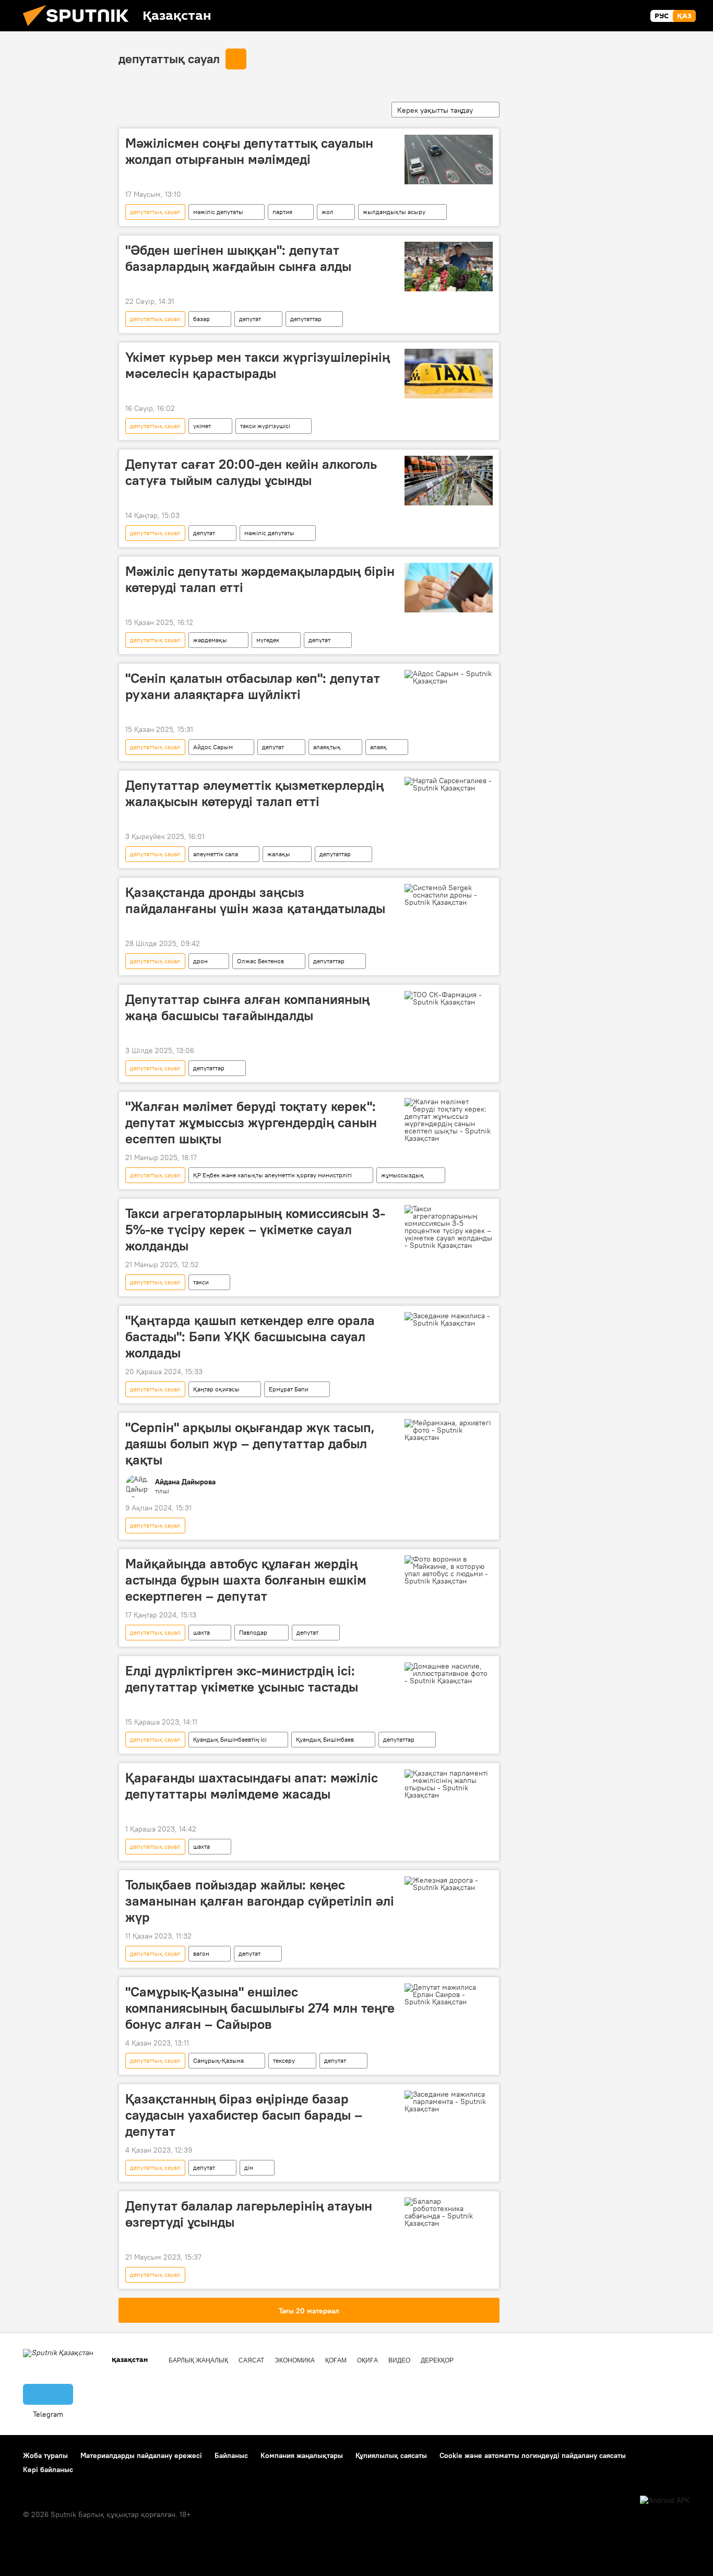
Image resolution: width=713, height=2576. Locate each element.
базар (201, 319)
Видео (399, 2360)
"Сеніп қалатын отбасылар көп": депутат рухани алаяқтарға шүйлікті (253, 686)
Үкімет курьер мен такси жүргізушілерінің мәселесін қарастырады (258, 365)
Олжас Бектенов (260, 961)
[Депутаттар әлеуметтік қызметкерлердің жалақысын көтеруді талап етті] (449, 784)
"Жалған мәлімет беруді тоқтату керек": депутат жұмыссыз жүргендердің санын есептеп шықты (251, 1122)
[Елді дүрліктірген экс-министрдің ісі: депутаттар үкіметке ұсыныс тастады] (449, 1673)
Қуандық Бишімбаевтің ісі (230, 1739)
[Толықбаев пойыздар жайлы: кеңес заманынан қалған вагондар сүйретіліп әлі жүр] (449, 1884)
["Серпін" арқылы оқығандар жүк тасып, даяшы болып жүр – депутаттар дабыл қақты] (449, 1430)
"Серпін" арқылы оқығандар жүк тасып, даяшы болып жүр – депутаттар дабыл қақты (250, 1444)
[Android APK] (665, 2501)
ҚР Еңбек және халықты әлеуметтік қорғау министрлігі (272, 1175)
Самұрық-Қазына (218, 2060)
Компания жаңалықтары (302, 2455)
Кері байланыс (48, 2469)
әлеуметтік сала (216, 854)
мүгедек (268, 640)
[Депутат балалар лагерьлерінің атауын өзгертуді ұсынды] (449, 2212)
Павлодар (253, 1632)
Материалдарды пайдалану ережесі (141, 2455)
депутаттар (306, 319)
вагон (201, 1953)
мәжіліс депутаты (218, 212)
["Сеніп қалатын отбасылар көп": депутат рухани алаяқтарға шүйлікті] (449, 677)
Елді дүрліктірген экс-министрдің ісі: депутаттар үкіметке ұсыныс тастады (242, 1679)
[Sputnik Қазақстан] (80, 29)
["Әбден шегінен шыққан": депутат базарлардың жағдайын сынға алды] (449, 267)
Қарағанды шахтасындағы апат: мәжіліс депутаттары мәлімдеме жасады (252, 1786)
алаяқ (378, 747)
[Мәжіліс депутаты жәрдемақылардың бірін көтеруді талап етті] (449, 588)
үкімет (202, 426)
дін (249, 2167)
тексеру (284, 2060)
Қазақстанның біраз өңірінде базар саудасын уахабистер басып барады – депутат (244, 2115)
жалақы (279, 854)
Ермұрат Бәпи (289, 1389)
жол (328, 212)
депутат (250, 319)
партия (282, 212)
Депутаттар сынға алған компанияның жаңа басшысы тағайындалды (247, 1007)
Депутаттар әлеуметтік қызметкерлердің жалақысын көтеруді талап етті (254, 793)
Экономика (295, 2360)
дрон (200, 961)
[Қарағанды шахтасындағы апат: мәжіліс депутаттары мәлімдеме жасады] (449, 1784)
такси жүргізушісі (265, 426)
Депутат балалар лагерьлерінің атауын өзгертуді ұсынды (249, 2214)
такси (201, 1282)
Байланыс (231, 2455)
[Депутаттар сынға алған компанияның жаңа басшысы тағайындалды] (449, 998)
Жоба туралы (45, 2455)
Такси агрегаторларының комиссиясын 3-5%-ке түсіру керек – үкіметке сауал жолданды (255, 1230)
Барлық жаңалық (198, 2360)
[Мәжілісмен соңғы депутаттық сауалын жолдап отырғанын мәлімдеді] (449, 159)
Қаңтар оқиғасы (216, 1389)
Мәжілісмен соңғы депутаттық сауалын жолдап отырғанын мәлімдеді (249, 151)
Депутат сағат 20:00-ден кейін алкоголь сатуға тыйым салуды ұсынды (251, 472)
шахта (201, 1632)
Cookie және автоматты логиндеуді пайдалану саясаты (533, 2455)
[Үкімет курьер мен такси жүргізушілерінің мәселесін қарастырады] (449, 374)
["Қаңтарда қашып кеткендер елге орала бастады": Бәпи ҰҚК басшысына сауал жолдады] (449, 1319)
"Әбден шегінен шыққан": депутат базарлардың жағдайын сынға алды (238, 258)
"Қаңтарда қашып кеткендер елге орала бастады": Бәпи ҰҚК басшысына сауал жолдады (250, 1337)
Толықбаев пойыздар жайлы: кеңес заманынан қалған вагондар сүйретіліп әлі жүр (260, 1901)
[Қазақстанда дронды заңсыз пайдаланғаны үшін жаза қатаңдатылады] (449, 895)
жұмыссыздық (402, 1175)
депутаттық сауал (169, 58)
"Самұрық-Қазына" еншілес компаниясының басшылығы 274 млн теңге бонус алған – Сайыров (260, 2008)
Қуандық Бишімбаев (325, 1739)
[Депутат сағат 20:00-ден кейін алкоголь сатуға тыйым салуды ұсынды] (449, 481)
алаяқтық (327, 747)
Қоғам (336, 2360)
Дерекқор (437, 2360)
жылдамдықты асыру (394, 212)
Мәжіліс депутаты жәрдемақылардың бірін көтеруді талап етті (260, 579)
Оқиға (367, 2360)
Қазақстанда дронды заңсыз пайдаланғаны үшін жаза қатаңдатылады (255, 900)
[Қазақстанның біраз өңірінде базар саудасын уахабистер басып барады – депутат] (449, 2101)
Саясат (251, 2360)
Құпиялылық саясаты (391, 2455)
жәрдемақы (210, 640)
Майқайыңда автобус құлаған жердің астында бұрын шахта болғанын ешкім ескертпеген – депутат (246, 1580)
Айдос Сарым (213, 747)
